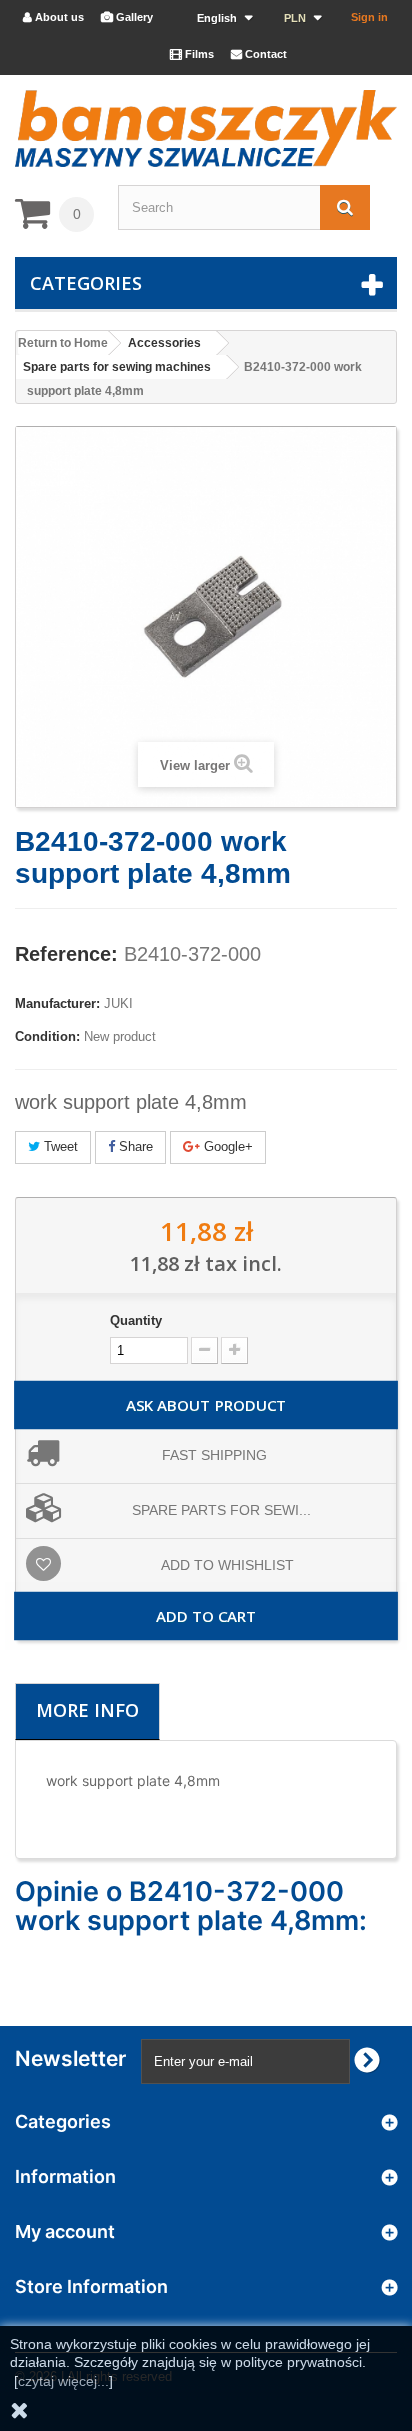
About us (53, 17)
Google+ (226, 1146)
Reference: (66, 954)
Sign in (369, 17)
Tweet (59, 1146)
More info (87, 1710)
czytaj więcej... (63, 2381)
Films (192, 54)
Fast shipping (214, 1455)
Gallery (127, 17)
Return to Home (63, 343)
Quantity (136, 1320)
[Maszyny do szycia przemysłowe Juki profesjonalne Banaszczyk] (206, 128)
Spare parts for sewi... (221, 1510)
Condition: (47, 1036)
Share (134, 1146)
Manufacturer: (57, 1003)
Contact (259, 54)
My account (65, 2231)
